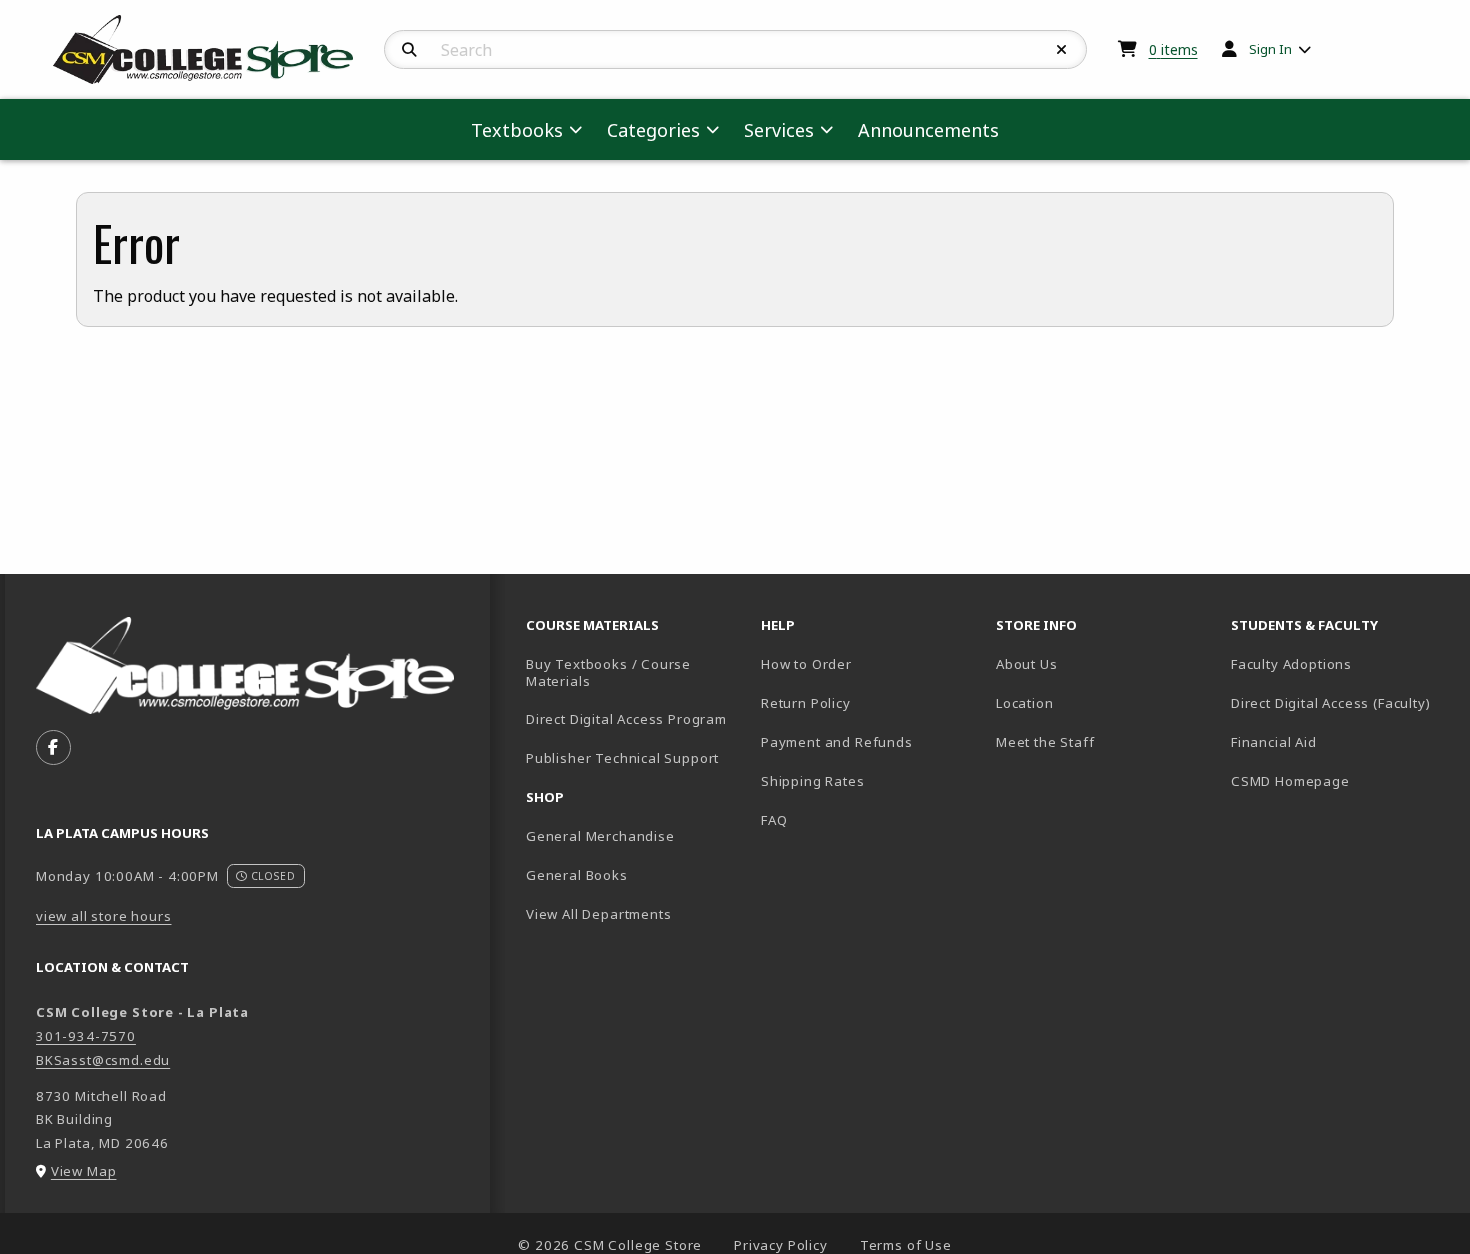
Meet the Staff (1045, 742)
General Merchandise (600, 836)
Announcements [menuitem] (928, 130)
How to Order (806, 664)
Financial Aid (1274, 742)
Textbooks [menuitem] (517, 130)
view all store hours (104, 916)
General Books (577, 875)
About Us (1027, 664)
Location (1025, 703)
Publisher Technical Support (622, 758)
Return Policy (806, 703)
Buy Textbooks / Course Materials (608, 672)
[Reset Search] (1062, 50)
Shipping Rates (813, 781)
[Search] (409, 50)
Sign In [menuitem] (1270, 49)
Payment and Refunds (837, 742)
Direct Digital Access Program (626, 719)
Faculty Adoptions (1291, 664)
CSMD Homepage (1340, 780)
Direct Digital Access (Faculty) (1331, 703)
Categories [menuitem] (653, 130)
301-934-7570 (86, 1036)
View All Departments (599, 914)
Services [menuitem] (779, 130)
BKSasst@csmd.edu (103, 1060)
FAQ (774, 820)
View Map (84, 1171)
